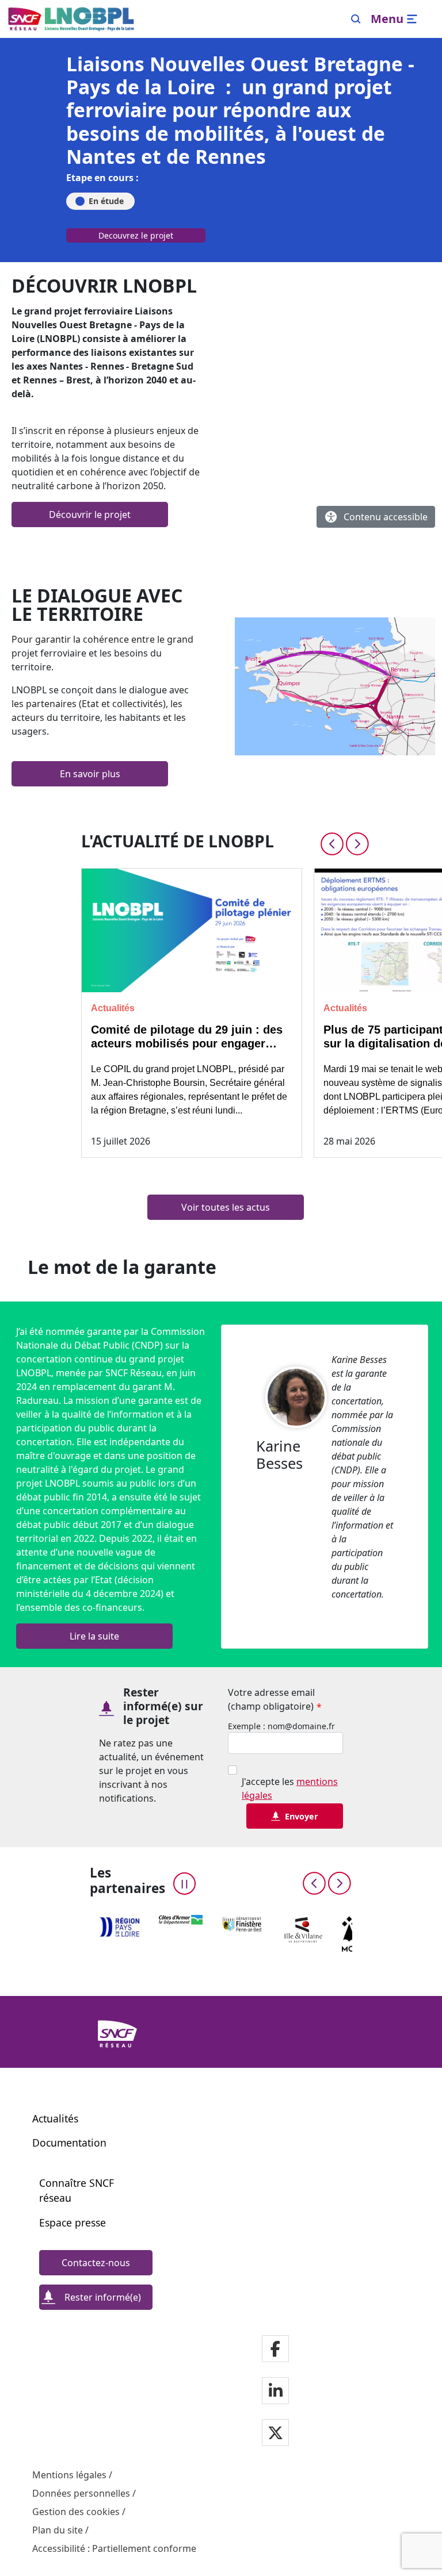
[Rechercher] (356, 19)
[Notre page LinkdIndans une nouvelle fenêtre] (276, 2391)
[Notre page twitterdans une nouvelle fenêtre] (275, 2433)
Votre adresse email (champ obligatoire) (275, 1700)
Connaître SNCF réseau (77, 2190)
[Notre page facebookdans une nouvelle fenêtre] (275, 2349)
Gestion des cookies (76, 2512)
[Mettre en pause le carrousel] (184, 1884)
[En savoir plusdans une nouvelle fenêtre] (335, 686)
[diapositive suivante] (357, 844)
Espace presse (73, 2222)
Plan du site (58, 2530)
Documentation (69, 2143)
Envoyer (302, 1816)
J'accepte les (290, 1788)
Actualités (55, 2118)
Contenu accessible (386, 517)
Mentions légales (69, 2475)
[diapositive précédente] (332, 844)
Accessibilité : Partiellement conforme (114, 2548)
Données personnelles (81, 2493)
